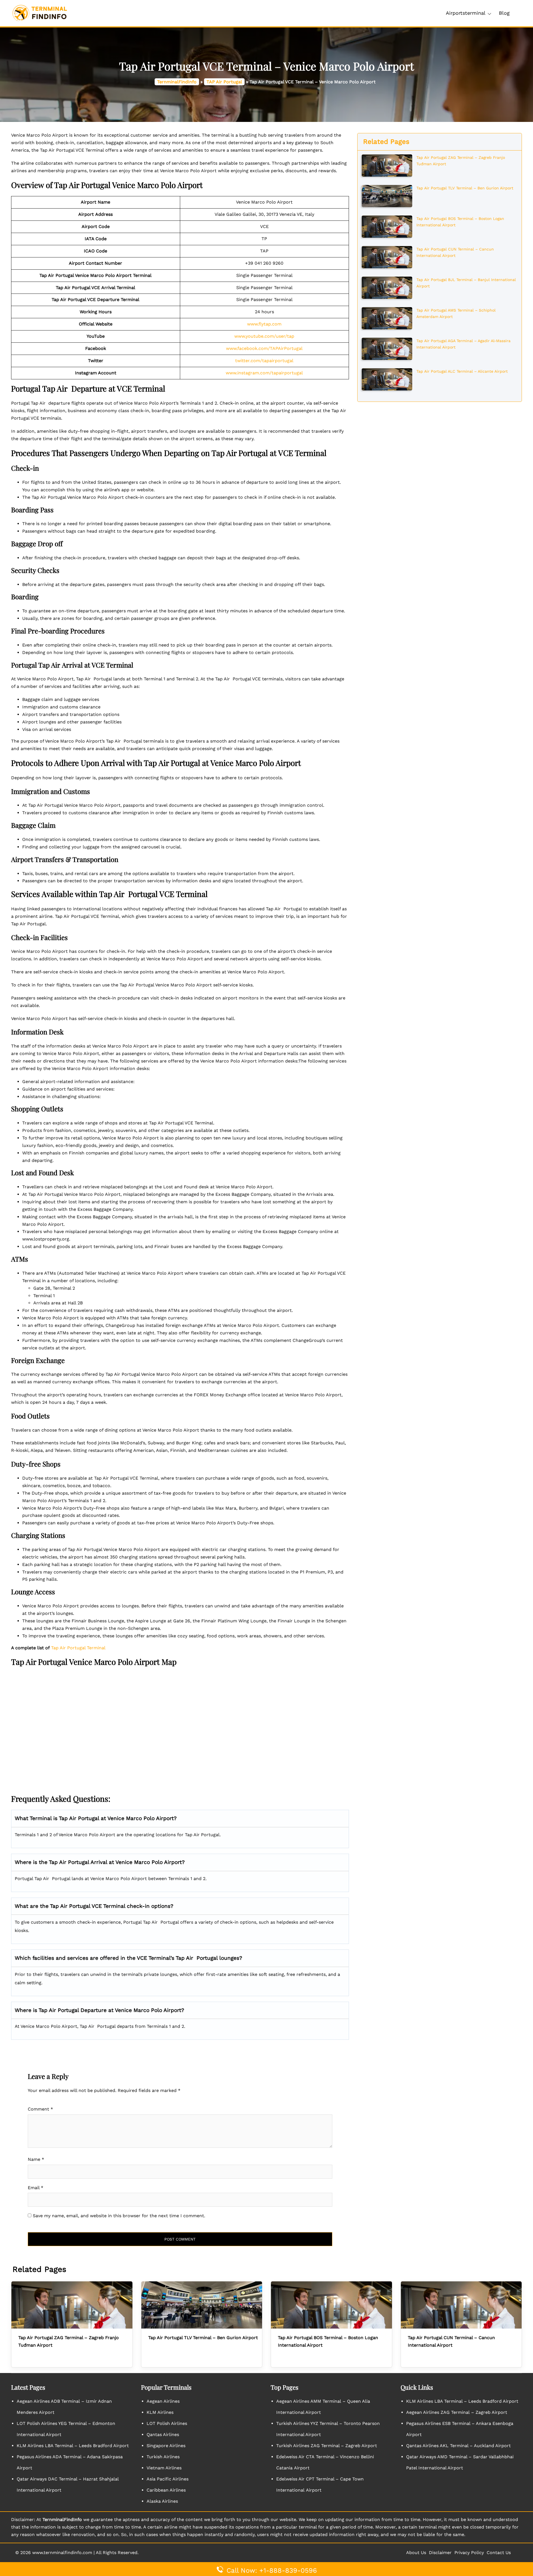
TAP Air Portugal (224, 82)
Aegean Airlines (163, 2401)
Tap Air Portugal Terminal (78, 1648)
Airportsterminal (466, 13)
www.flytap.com (264, 324)
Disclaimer (440, 2553)
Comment (40, 2109)
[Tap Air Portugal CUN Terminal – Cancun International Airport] (387, 257)
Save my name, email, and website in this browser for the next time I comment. (119, 2216)
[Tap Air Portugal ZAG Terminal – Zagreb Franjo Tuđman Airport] (387, 165)
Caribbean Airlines (166, 2490)
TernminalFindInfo (177, 82)
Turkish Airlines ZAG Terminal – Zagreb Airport (327, 2446)
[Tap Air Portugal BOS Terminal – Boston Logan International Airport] (387, 226)
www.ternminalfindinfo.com (62, 2553)
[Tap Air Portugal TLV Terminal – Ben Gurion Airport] (387, 196)
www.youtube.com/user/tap (264, 336)
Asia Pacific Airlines (168, 2479)
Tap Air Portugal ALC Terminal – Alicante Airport (462, 371)
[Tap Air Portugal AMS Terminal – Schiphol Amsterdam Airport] (387, 318)
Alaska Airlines (162, 2501)
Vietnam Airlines (164, 2468)
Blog (504, 13)
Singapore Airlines (166, 2446)
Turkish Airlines (163, 2457)
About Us (416, 2553)
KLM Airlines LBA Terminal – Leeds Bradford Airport (73, 2446)
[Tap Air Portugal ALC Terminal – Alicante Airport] (387, 379)
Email (36, 2188)
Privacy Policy (469, 2553)
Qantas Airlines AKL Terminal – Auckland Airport (458, 2446)
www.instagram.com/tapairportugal (264, 373)
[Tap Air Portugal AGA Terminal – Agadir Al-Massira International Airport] (387, 348)
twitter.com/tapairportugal (264, 361)
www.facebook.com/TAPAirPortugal (264, 348)
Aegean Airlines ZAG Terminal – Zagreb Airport (457, 2412)
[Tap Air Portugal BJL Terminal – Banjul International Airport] (387, 287)
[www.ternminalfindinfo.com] (40, 13)
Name (36, 2159)
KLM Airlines (160, 2412)
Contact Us (499, 2553)
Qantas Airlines (163, 2435)
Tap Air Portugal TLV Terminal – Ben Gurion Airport (465, 188)
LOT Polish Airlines (167, 2423)
